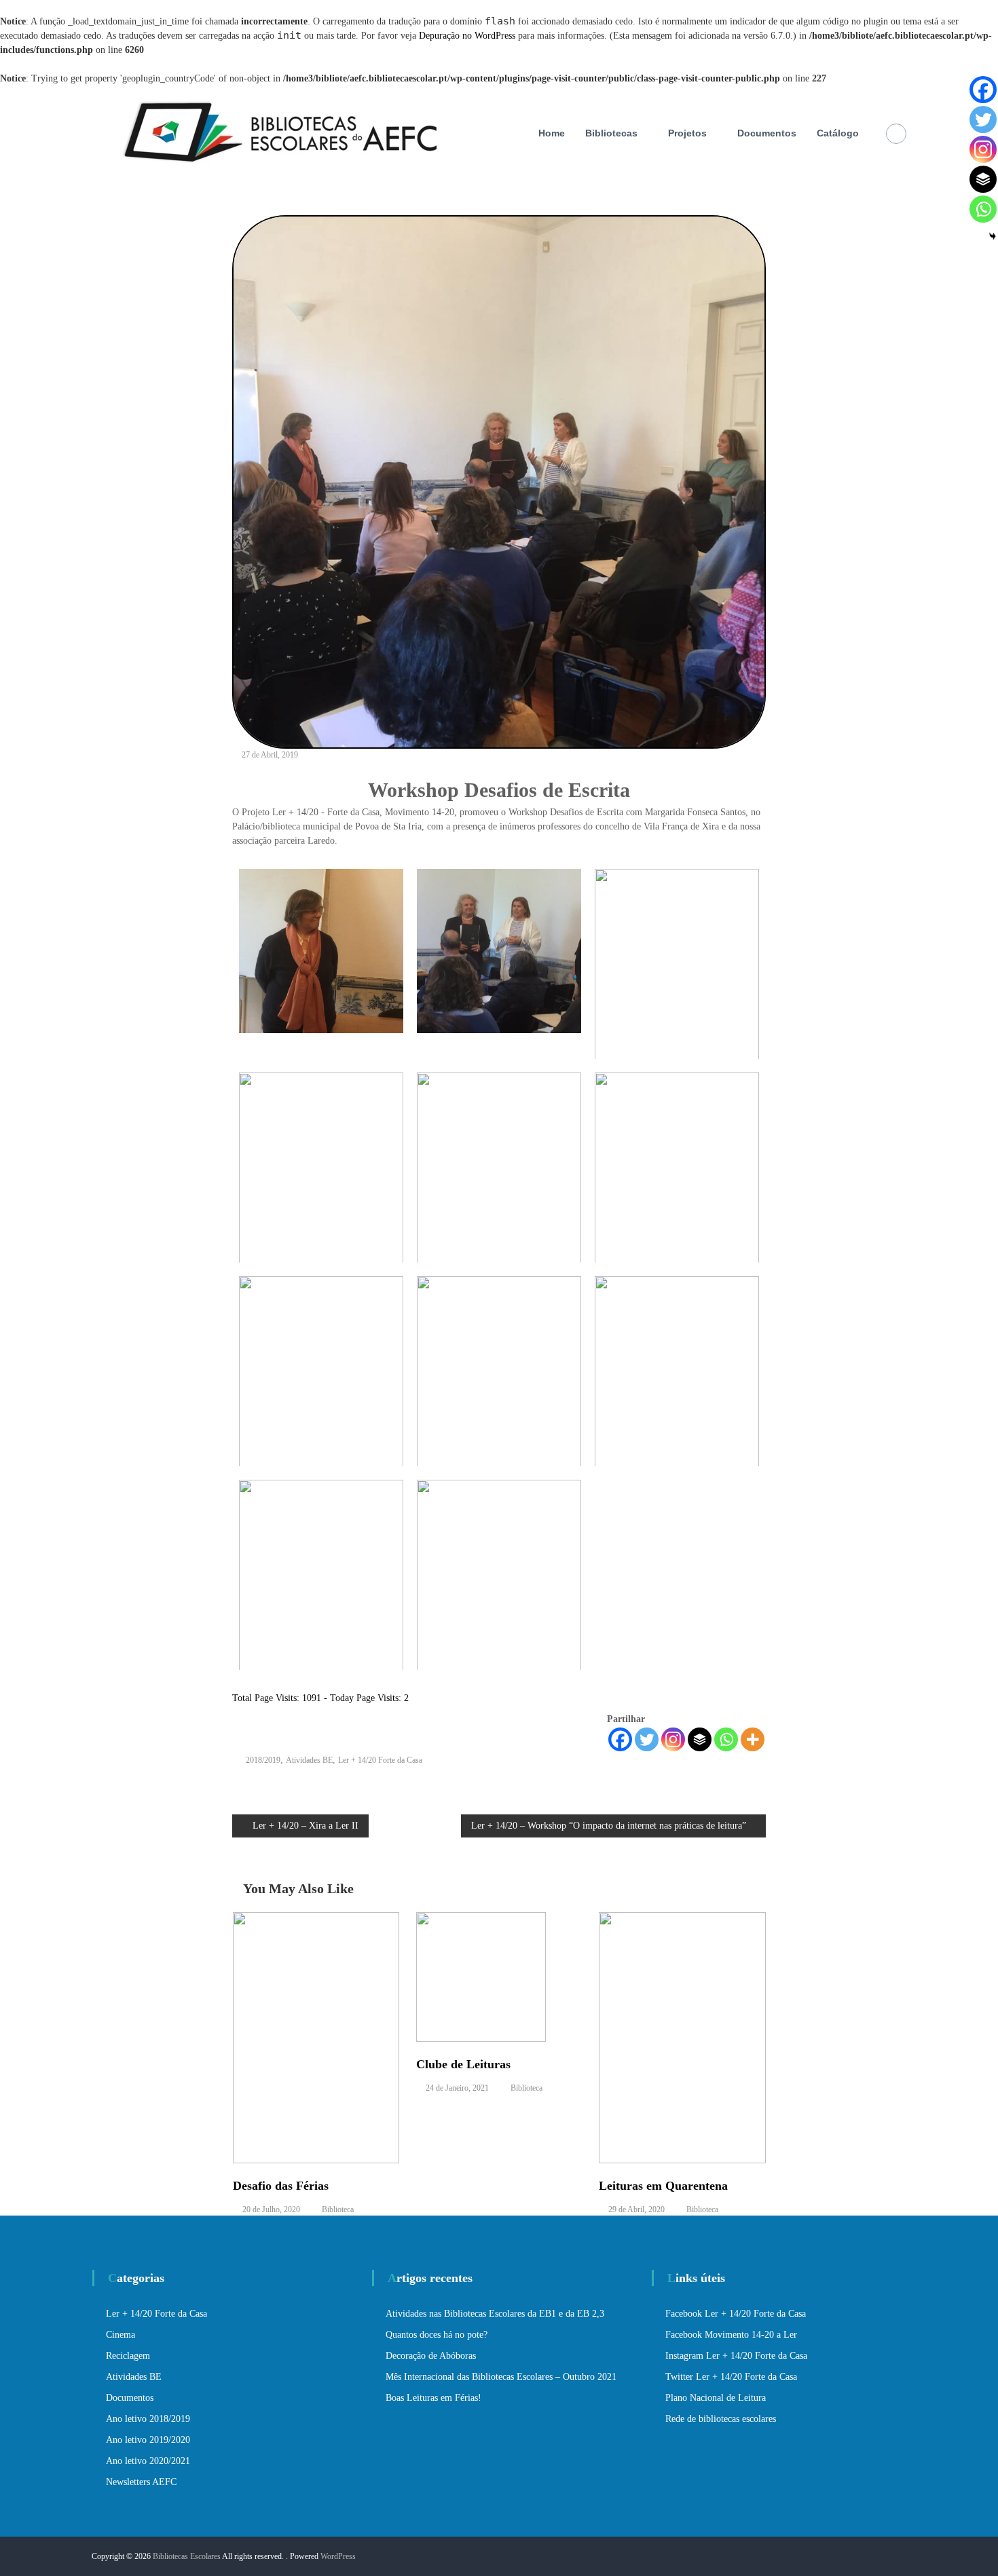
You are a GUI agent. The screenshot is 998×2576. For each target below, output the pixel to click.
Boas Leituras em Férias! (433, 2398)
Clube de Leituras (463, 2064)
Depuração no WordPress (467, 36)
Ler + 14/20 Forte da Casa (380, 1760)
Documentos (767, 133)
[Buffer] (700, 1739)
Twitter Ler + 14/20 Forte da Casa (731, 2377)
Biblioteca (338, 2209)
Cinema (121, 2335)
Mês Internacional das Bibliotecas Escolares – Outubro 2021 (501, 2377)
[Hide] (993, 236)
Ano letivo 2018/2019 (148, 2419)
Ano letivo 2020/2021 (148, 2461)
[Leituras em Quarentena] (682, 2037)
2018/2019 (263, 1760)
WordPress (338, 2556)
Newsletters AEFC (141, 2482)
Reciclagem (128, 2356)
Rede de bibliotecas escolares (721, 2419)
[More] (753, 1739)
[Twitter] (647, 1739)
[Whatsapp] (726, 1739)
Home (552, 133)
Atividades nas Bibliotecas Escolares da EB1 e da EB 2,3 (495, 2314)
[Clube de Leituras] (481, 1976)
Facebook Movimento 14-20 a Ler (731, 2335)
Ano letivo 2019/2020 (148, 2440)
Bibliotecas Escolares (187, 2556)
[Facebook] (620, 1739)
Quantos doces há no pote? (437, 2335)
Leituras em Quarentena (663, 2186)
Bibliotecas (611, 133)
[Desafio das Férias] (316, 2037)
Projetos (687, 133)
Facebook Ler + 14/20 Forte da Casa (736, 2314)
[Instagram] (673, 1739)
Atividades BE (309, 1760)
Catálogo (838, 133)
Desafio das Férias (281, 2186)
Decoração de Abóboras (431, 2356)
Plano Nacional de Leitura (716, 2398)
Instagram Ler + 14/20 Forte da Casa (736, 2356)
